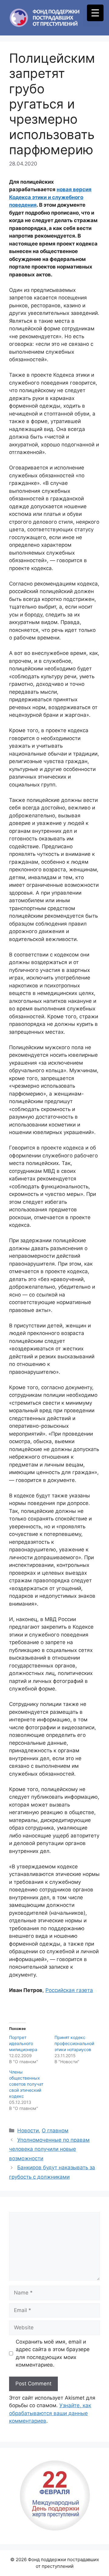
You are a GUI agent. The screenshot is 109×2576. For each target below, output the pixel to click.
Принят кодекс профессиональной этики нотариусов (74, 2043)
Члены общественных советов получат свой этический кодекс (26, 2084)
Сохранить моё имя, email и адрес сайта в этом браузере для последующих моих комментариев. (53, 2353)
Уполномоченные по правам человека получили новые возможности (49, 2149)
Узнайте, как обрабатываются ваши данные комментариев (50, 2413)
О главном (55, 2131)
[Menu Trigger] (95, 13)
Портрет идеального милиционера (23, 2043)
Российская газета (69, 1990)
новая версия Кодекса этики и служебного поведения (50, 197)
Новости (28, 2131)
